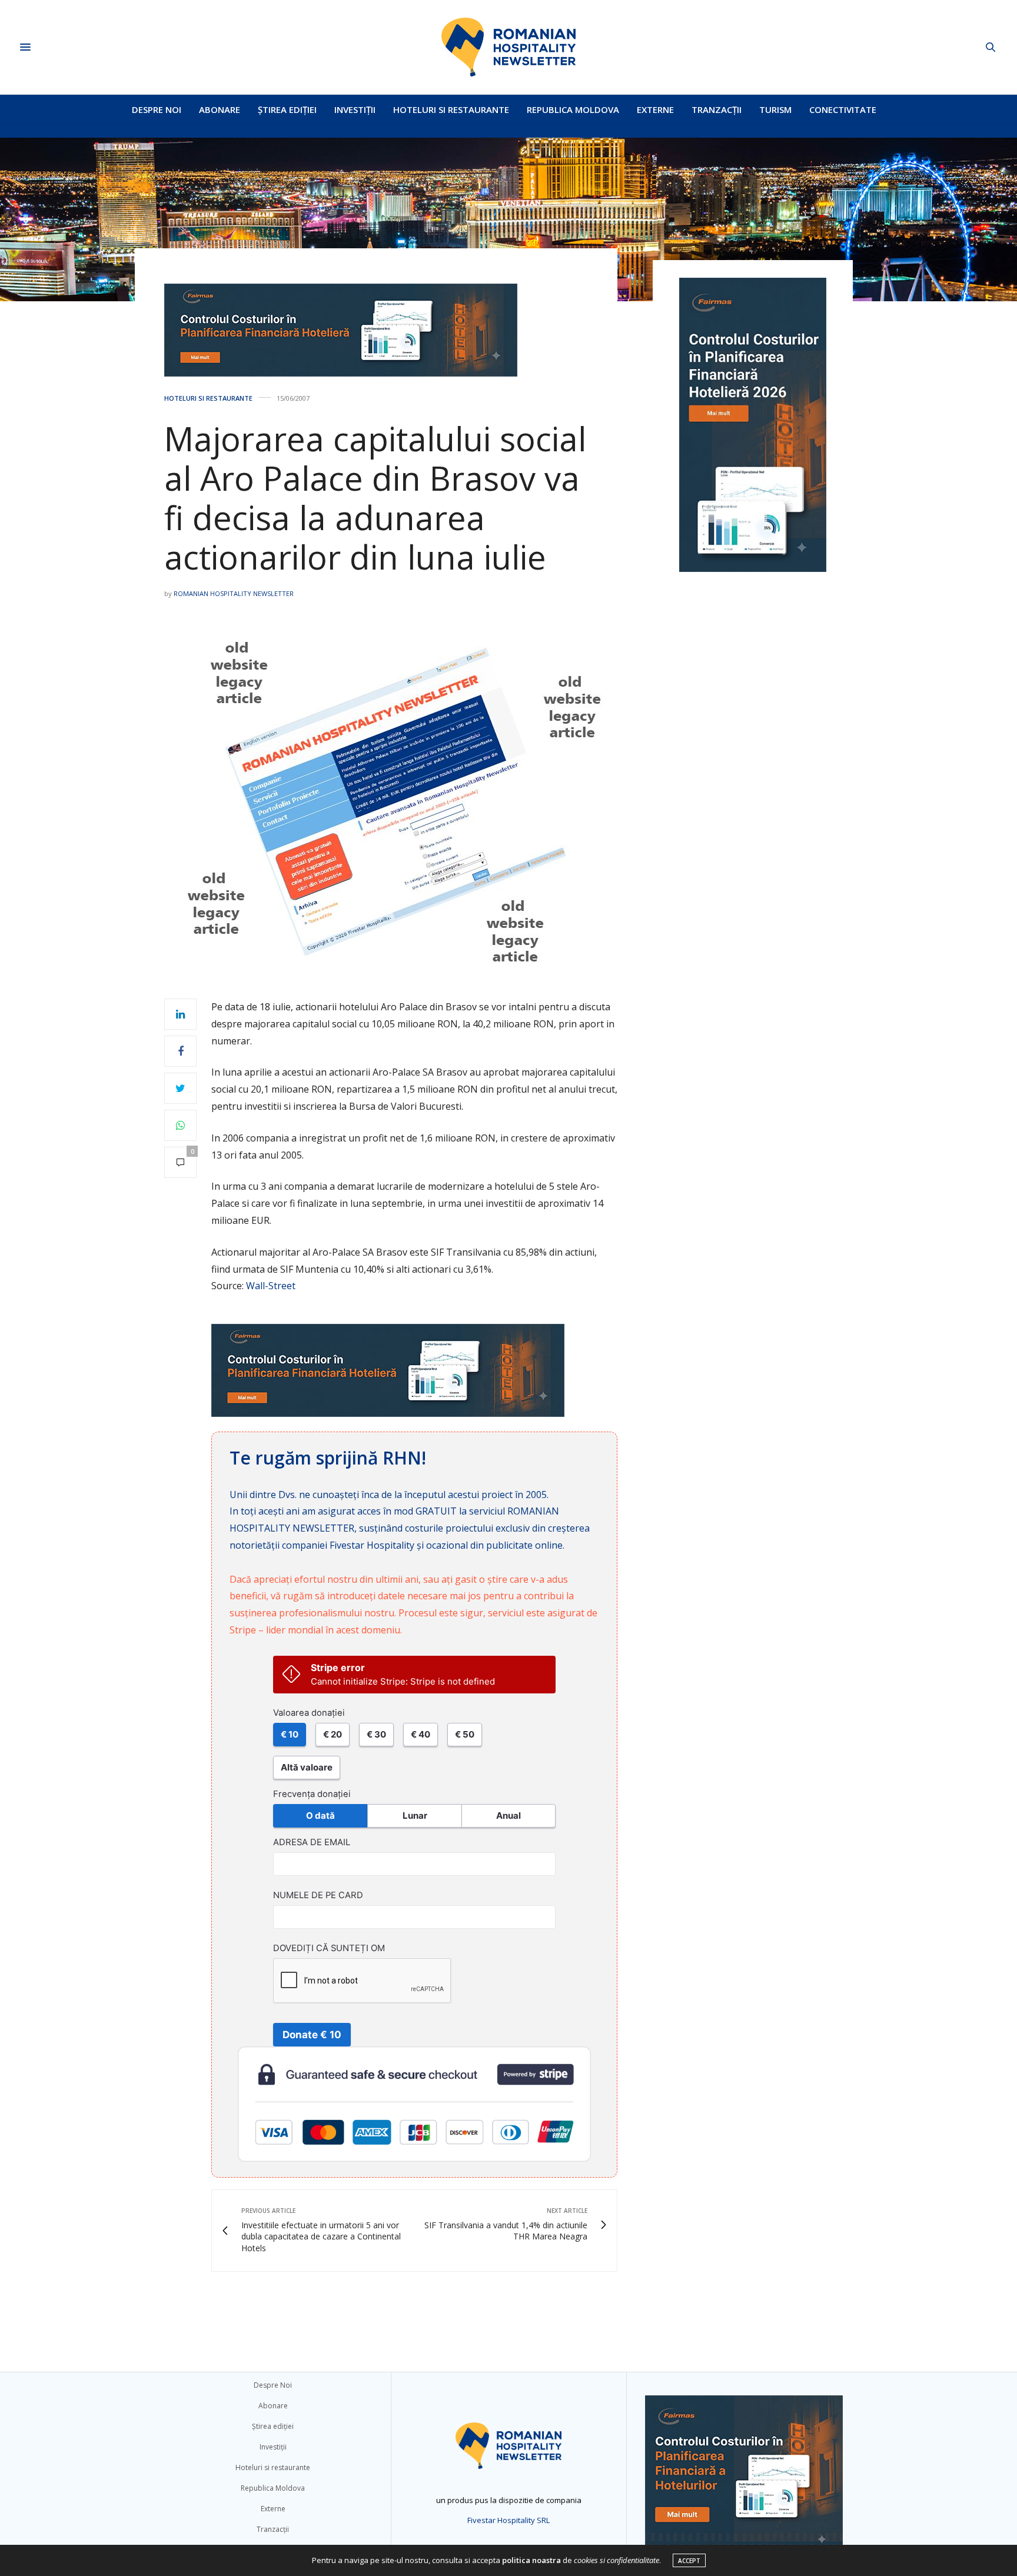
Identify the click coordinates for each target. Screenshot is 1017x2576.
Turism (775, 109)
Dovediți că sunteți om (329, 1948)
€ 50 (465, 1734)
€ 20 (333, 1734)
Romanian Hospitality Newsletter (234, 593)
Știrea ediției (287, 109)
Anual (508, 1815)
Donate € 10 (312, 2035)
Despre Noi (157, 109)
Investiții (355, 109)
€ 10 (290, 1734)
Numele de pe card (318, 1895)
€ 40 (421, 1734)
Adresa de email (312, 1842)
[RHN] (508, 47)
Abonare (220, 109)
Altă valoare (307, 1767)
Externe (655, 109)
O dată (320, 1815)
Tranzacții (717, 109)
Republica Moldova (573, 109)
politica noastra (531, 2560)
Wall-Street (271, 1286)
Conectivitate (843, 109)
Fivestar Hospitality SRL (508, 2520)
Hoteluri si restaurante (451, 109)
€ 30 (376, 1734)
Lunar (415, 1815)
